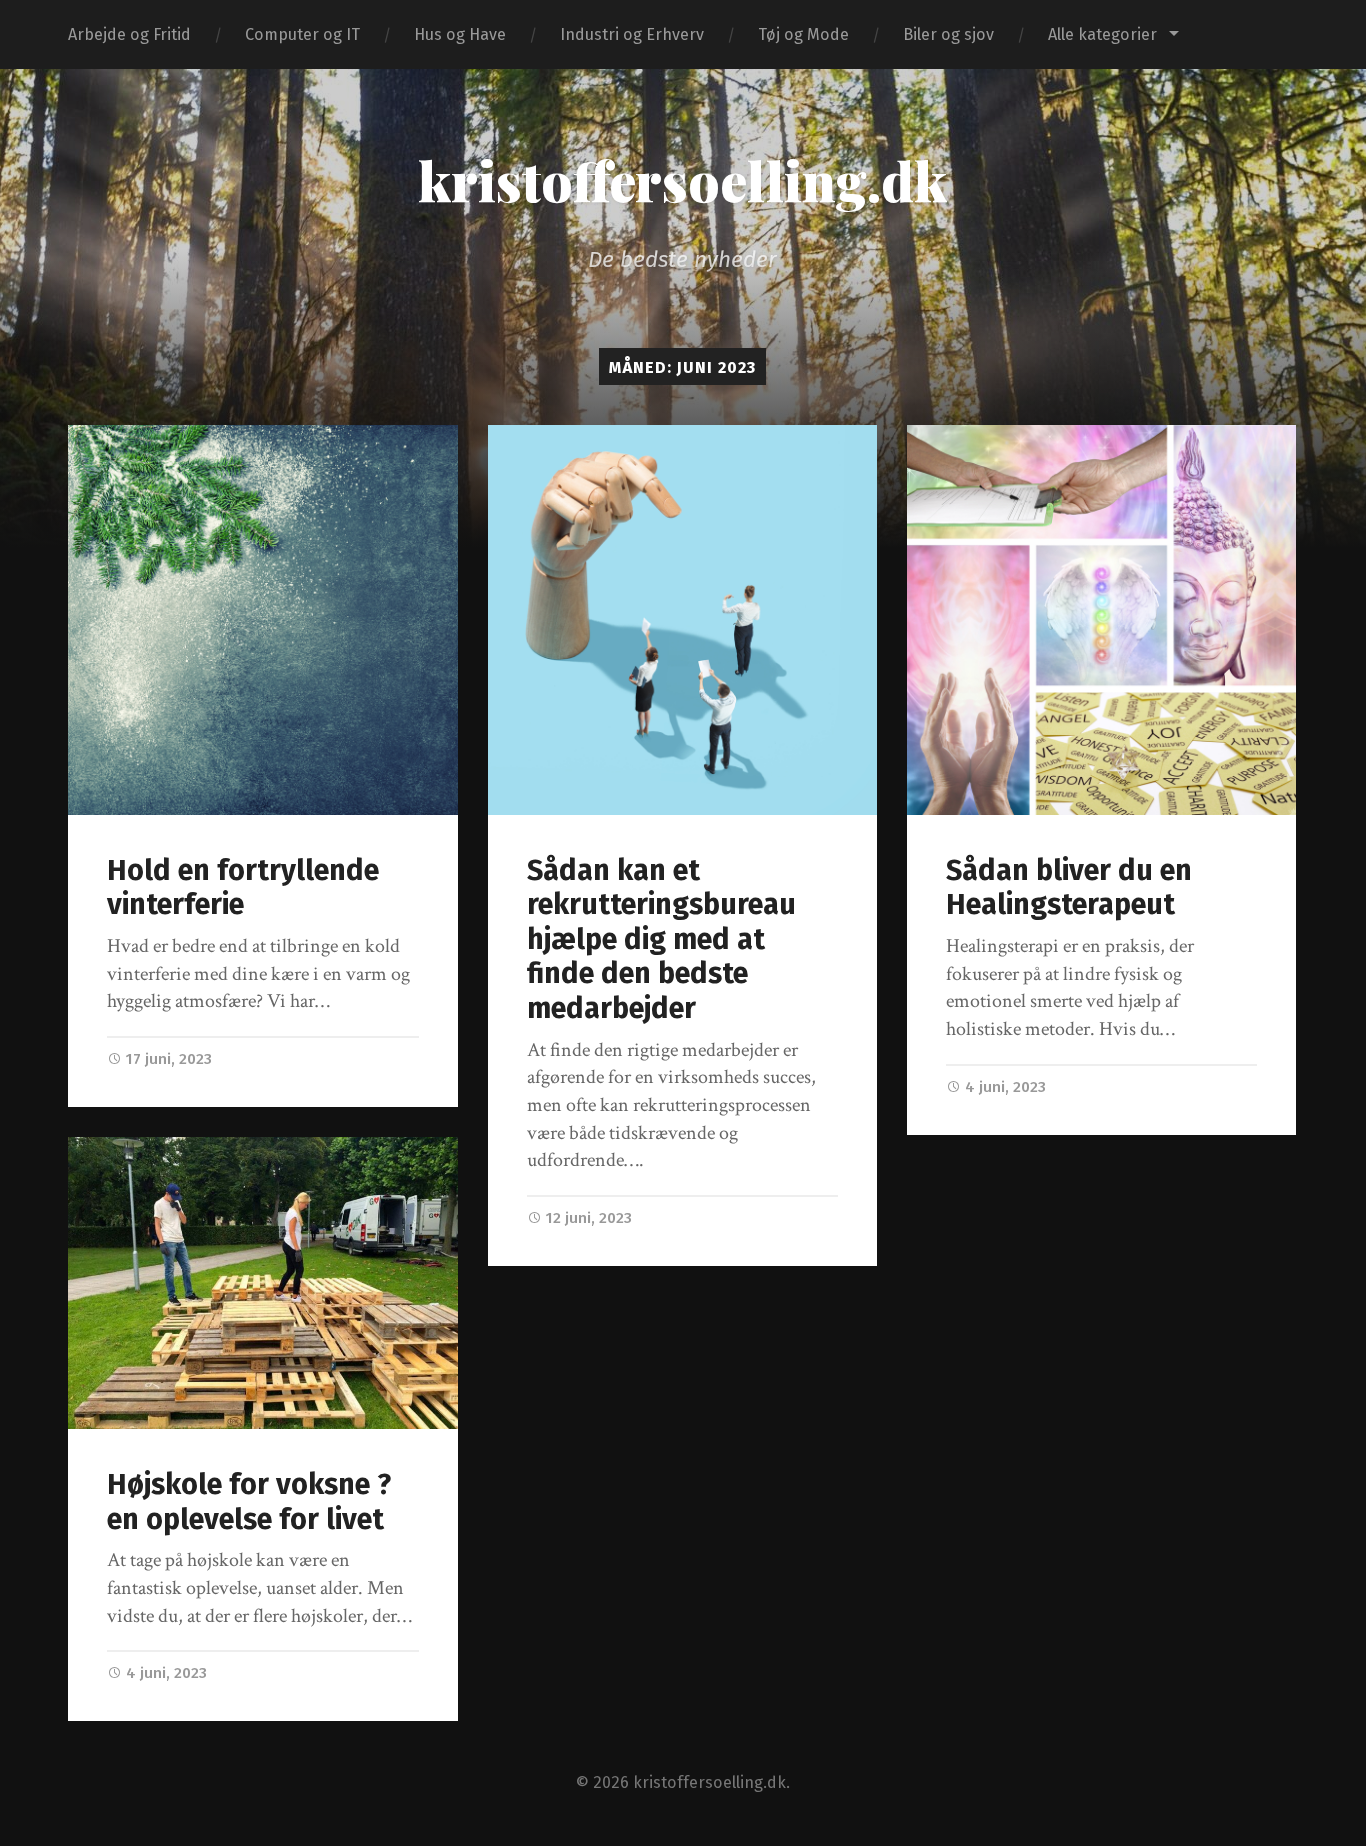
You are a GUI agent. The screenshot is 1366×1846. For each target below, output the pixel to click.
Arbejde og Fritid (129, 34)
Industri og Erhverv (632, 34)
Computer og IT (302, 34)
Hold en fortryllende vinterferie (243, 888)
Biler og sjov (948, 34)
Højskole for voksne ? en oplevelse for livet (249, 1502)
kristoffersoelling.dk (682, 180)
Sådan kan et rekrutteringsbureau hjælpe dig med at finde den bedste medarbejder (661, 939)
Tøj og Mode (803, 34)
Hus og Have (460, 34)
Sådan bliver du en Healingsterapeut (1069, 888)
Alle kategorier (1102, 34)
